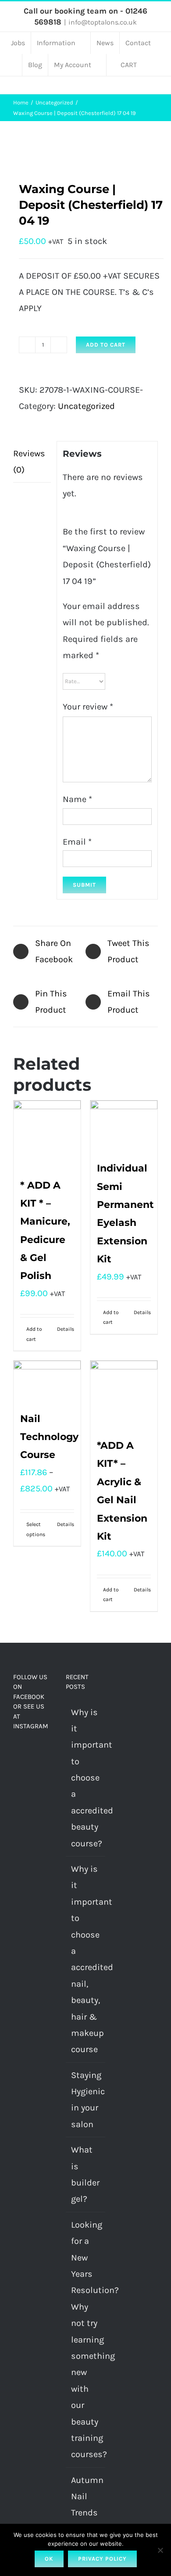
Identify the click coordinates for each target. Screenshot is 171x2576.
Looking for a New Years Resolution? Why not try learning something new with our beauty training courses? (86, 2340)
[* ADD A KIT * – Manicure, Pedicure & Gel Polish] (47, 1134)
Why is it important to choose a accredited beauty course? (86, 1778)
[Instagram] (28, 1752)
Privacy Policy (102, 2559)
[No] (160, 2550)
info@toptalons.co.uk (103, 22)
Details (66, 1329)
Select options (36, 1529)
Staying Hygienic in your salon (86, 2100)
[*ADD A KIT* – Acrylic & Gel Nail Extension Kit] (124, 1394)
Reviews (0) (29, 462)
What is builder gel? (85, 2174)
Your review (88, 707)
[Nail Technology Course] (47, 1381)
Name (77, 799)
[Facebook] (16, 1752)
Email (77, 842)
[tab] (32, 462)
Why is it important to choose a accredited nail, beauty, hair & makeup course (86, 1959)
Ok (49, 2559)
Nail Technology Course (49, 1437)
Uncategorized (86, 406)
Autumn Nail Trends (86, 2497)
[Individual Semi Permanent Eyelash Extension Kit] (124, 1126)
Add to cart (106, 345)
